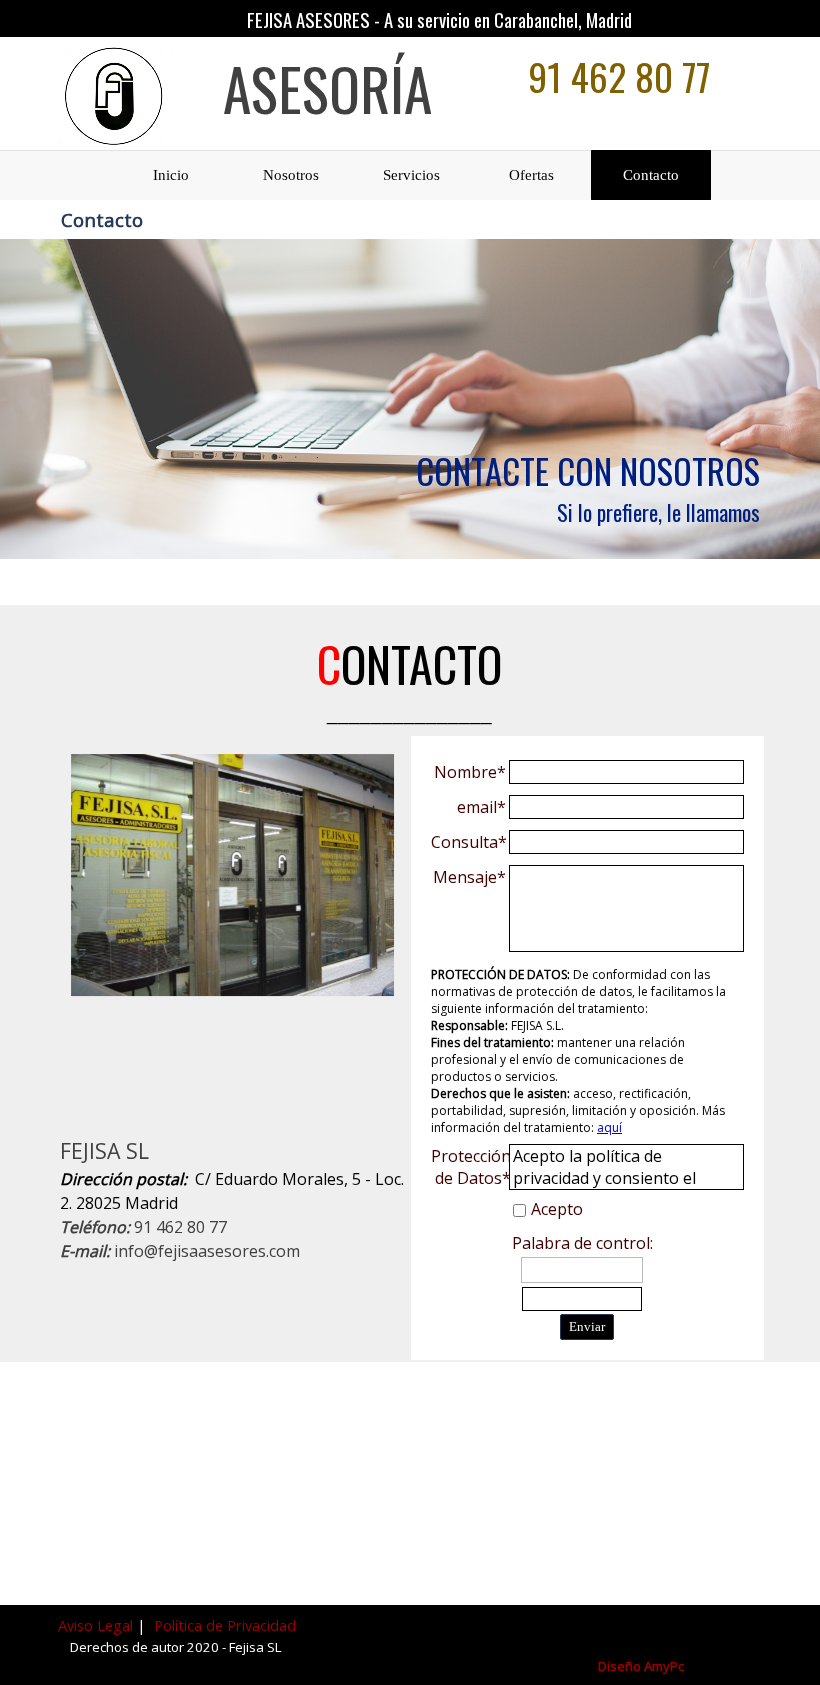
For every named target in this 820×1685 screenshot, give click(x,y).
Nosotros (291, 175)
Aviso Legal (97, 1625)
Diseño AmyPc (641, 1666)
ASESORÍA (327, 88)
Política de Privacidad (225, 1625)
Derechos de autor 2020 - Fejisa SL (176, 1647)
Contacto (651, 175)
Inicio (171, 175)
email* (481, 807)
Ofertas (531, 175)
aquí (609, 1127)
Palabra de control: (582, 1243)
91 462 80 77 (619, 76)
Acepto (557, 1209)
